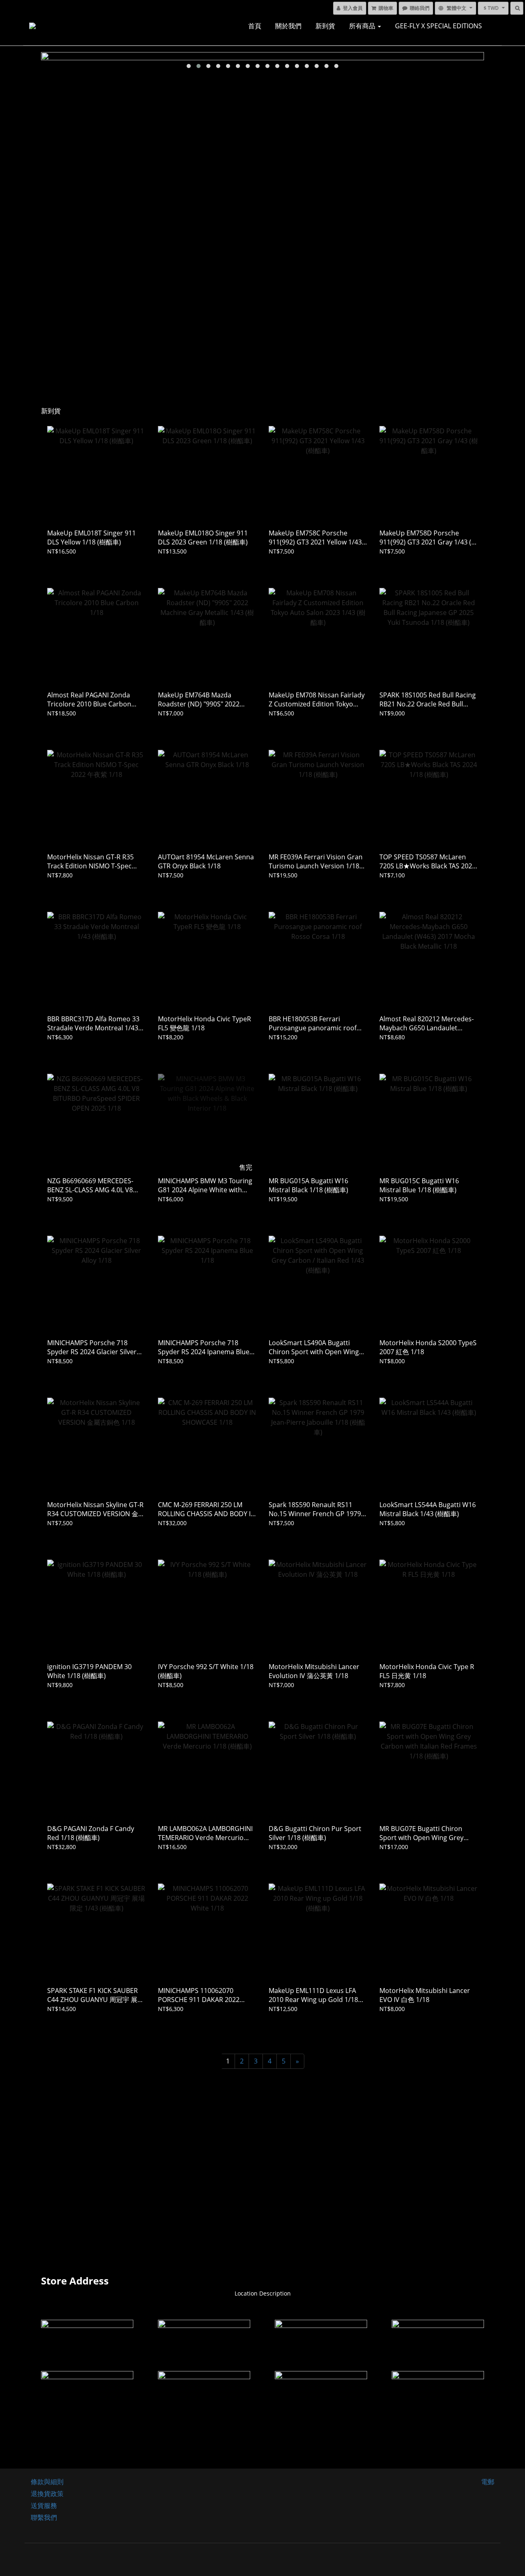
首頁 (255, 26)
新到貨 (325, 26)
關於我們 (288, 26)
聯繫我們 (44, 2517)
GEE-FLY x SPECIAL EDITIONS (438, 26)
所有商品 (363, 26)
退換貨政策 (47, 2494)
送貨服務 (44, 2505)
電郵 (488, 2482)
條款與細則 (47, 2482)
